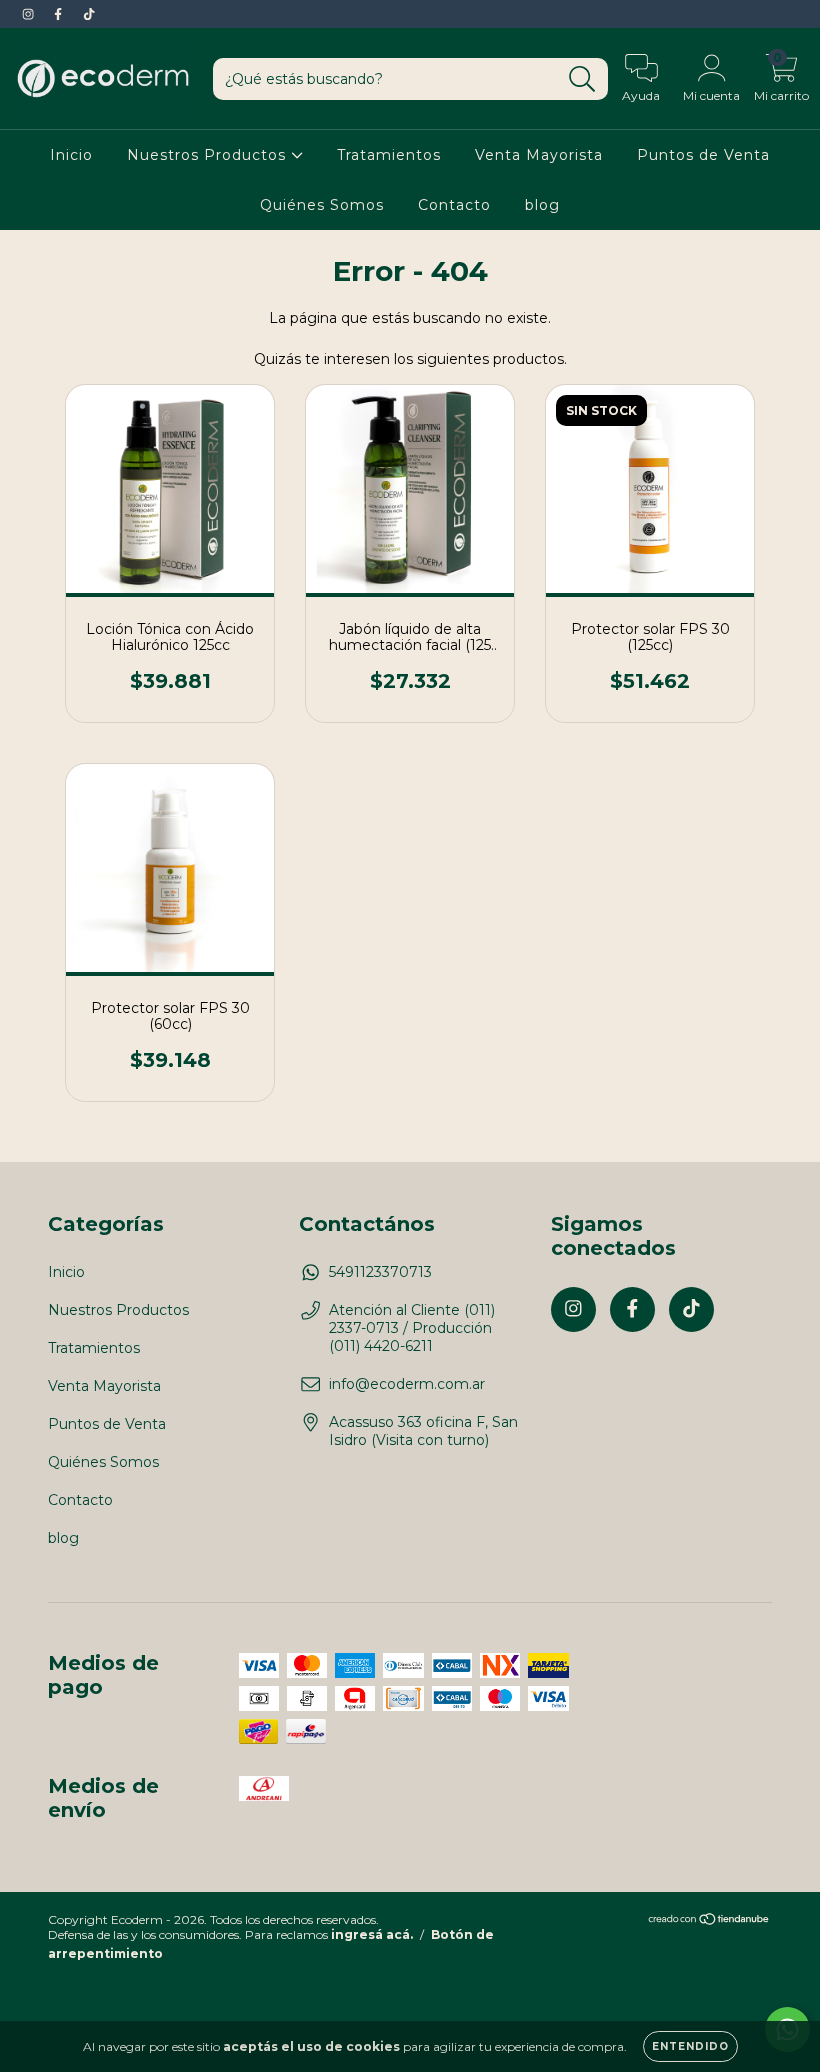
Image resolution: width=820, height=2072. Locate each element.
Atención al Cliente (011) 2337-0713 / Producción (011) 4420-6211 (412, 1328)
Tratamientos (389, 155)
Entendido (690, 2046)
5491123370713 (380, 1272)
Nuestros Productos (209, 155)
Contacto (454, 205)
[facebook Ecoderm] (60, 14)
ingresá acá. (372, 1934)
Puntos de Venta (703, 155)
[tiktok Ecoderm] (89, 14)
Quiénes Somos (322, 205)
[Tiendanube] (709, 1921)
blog (542, 205)
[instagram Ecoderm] (30, 14)
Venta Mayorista (539, 155)
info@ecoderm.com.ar (407, 1384)
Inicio (71, 155)
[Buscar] (582, 79)
